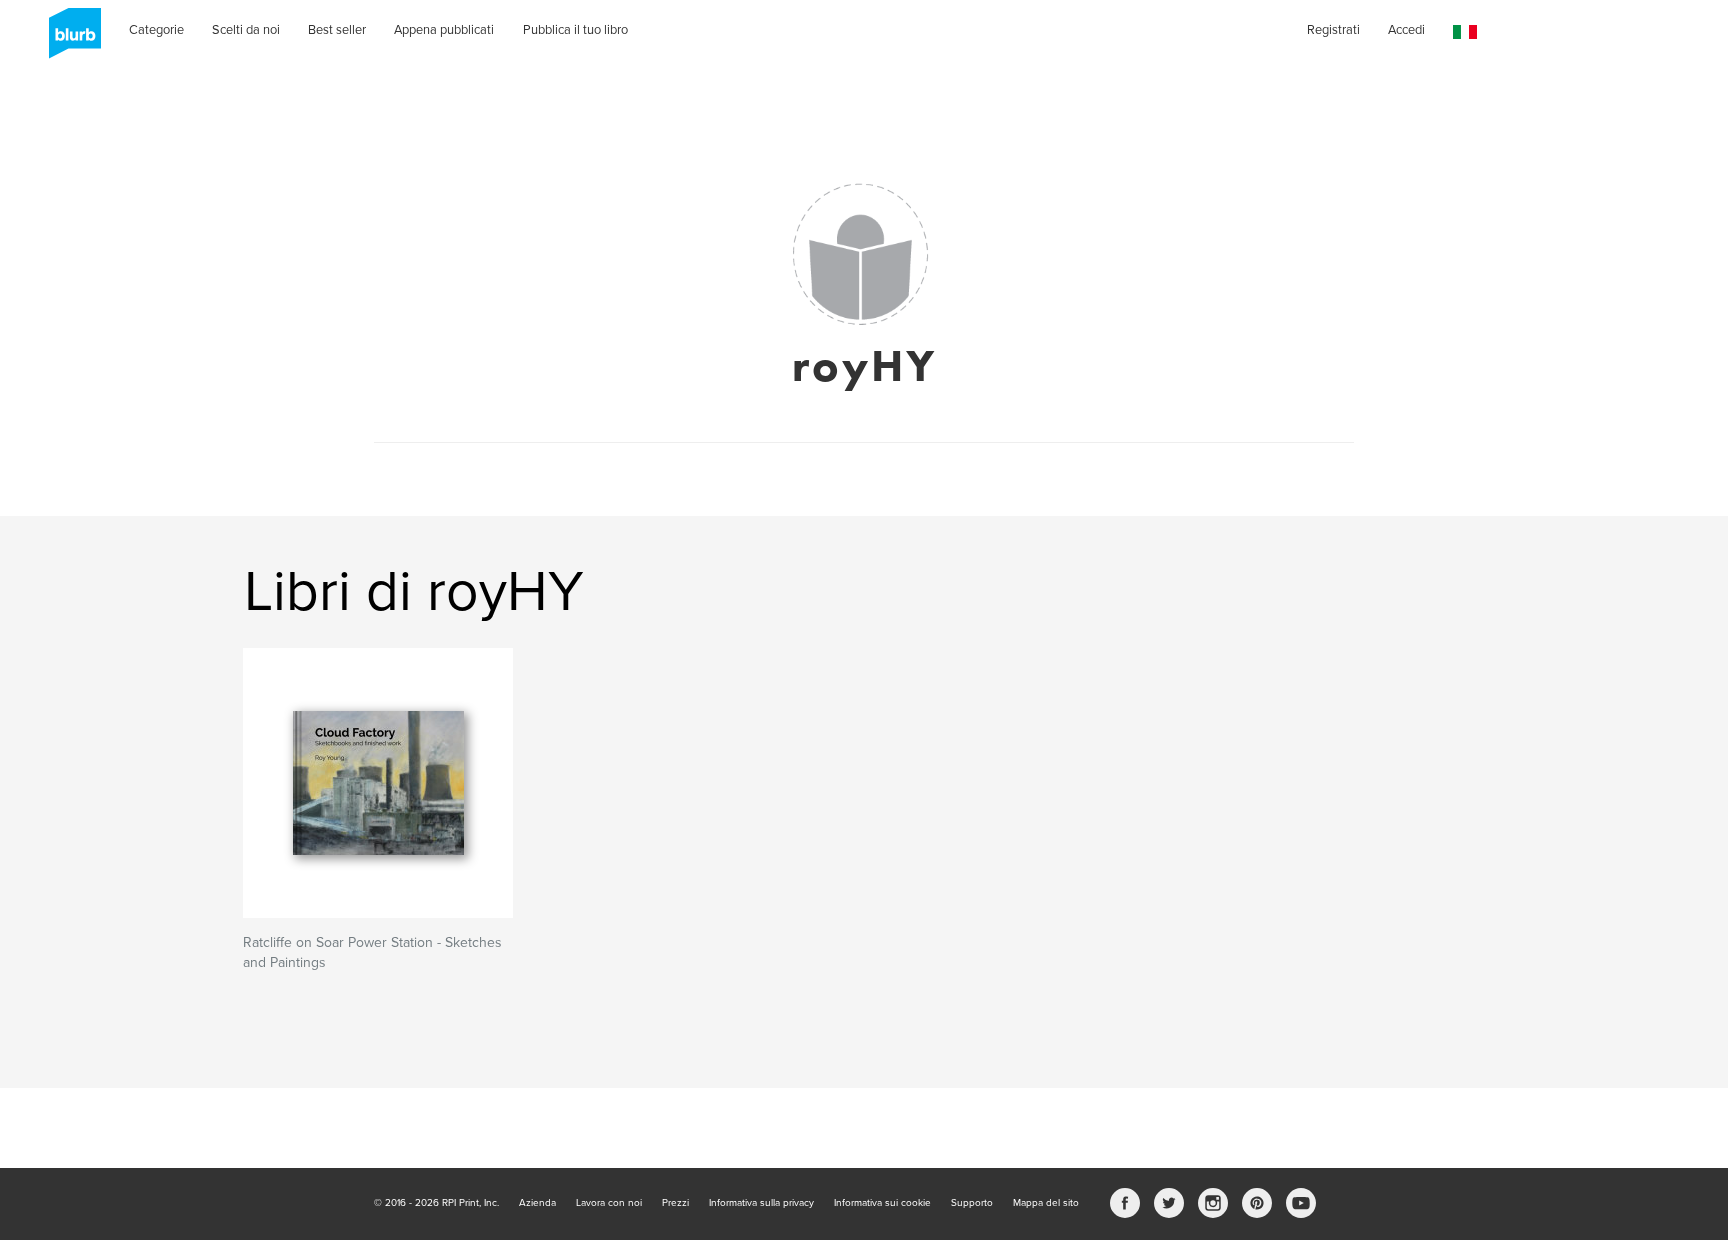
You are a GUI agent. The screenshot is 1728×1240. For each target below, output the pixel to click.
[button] (1465, 32)
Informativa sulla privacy (761, 1203)
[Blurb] (69, 40)
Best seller (337, 30)
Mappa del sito (1046, 1203)
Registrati (1333, 30)
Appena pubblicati (444, 30)
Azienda (537, 1203)
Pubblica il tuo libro (575, 30)
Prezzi (675, 1203)
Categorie (156, 30)
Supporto (972, 1203)
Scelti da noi (246, 30)
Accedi (1406, 30)
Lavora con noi (609, 1203)
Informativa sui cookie (882, 1203)
